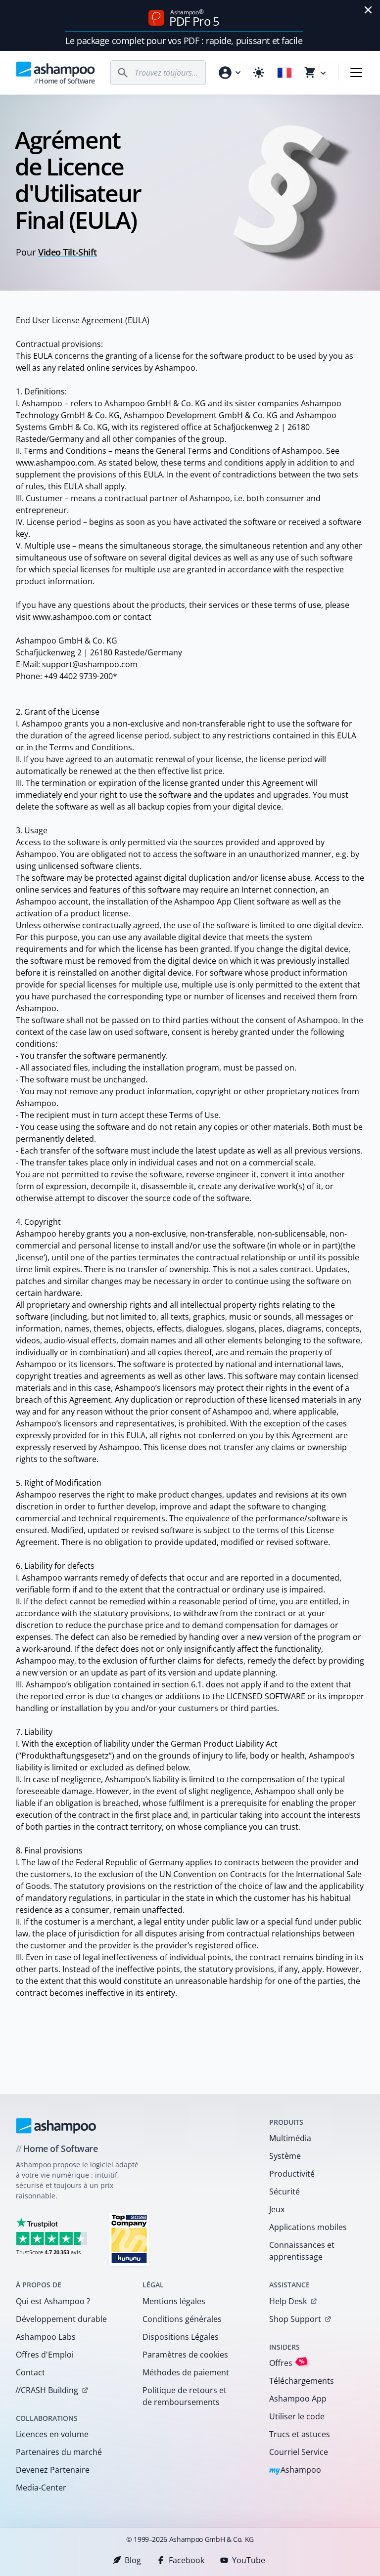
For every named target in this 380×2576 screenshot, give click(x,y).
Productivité (292, 2174)
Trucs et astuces (300, 2434)
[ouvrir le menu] (356, 73)
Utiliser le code (297, 2416)
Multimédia (290, 2138)
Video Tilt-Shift (68, 252)
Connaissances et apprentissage (302, 2251)
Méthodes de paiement (186, 2372)
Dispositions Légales (181, 2337)
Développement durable (61, 2319)
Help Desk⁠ (288, 2301)
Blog (133, 2560)
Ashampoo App (298, 2399)
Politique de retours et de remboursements (185, 2396)
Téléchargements (302, 2381)
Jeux (277, 2209)
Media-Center (41, 2488)
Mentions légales (174, 2301)
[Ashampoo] (56, 2126)
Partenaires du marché (59, 2452)
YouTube (249, 2560)
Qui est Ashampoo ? (53, 2301)
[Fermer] (368, 10)
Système (285, 2156)
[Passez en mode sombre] (259, 73)
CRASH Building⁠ (47, 2390)
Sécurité (285, 2191)
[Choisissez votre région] (285, 73)
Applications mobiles (308, 2227)
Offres (287, 2363)
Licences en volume (52, 2434)
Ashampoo (295, 2470)
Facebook (187, 2560)
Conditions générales (182, 2319)
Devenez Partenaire (53, 2470)
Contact (30, 2372)
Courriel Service (299, 2452)
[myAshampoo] (229, 73)
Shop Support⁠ (295, 2319)
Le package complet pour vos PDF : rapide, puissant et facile (184, 41)
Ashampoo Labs (46, 2337)
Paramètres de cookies (185, 2355)
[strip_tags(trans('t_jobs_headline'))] (129, 2239)
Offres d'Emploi (45, 2355)
